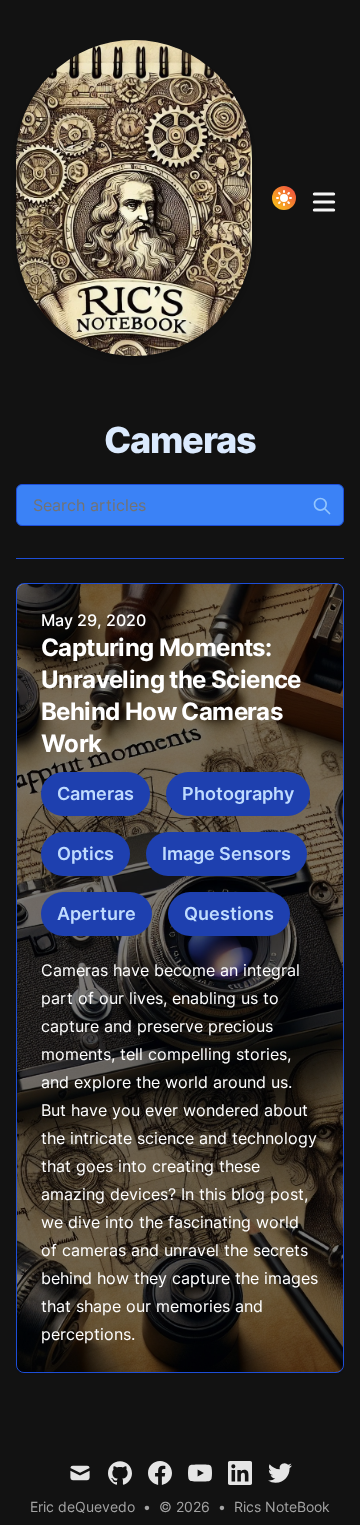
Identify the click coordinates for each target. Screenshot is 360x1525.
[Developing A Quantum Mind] (140, 198)
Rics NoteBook (282, 1506)
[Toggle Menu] (324, 198)
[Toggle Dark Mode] (284, 198)
